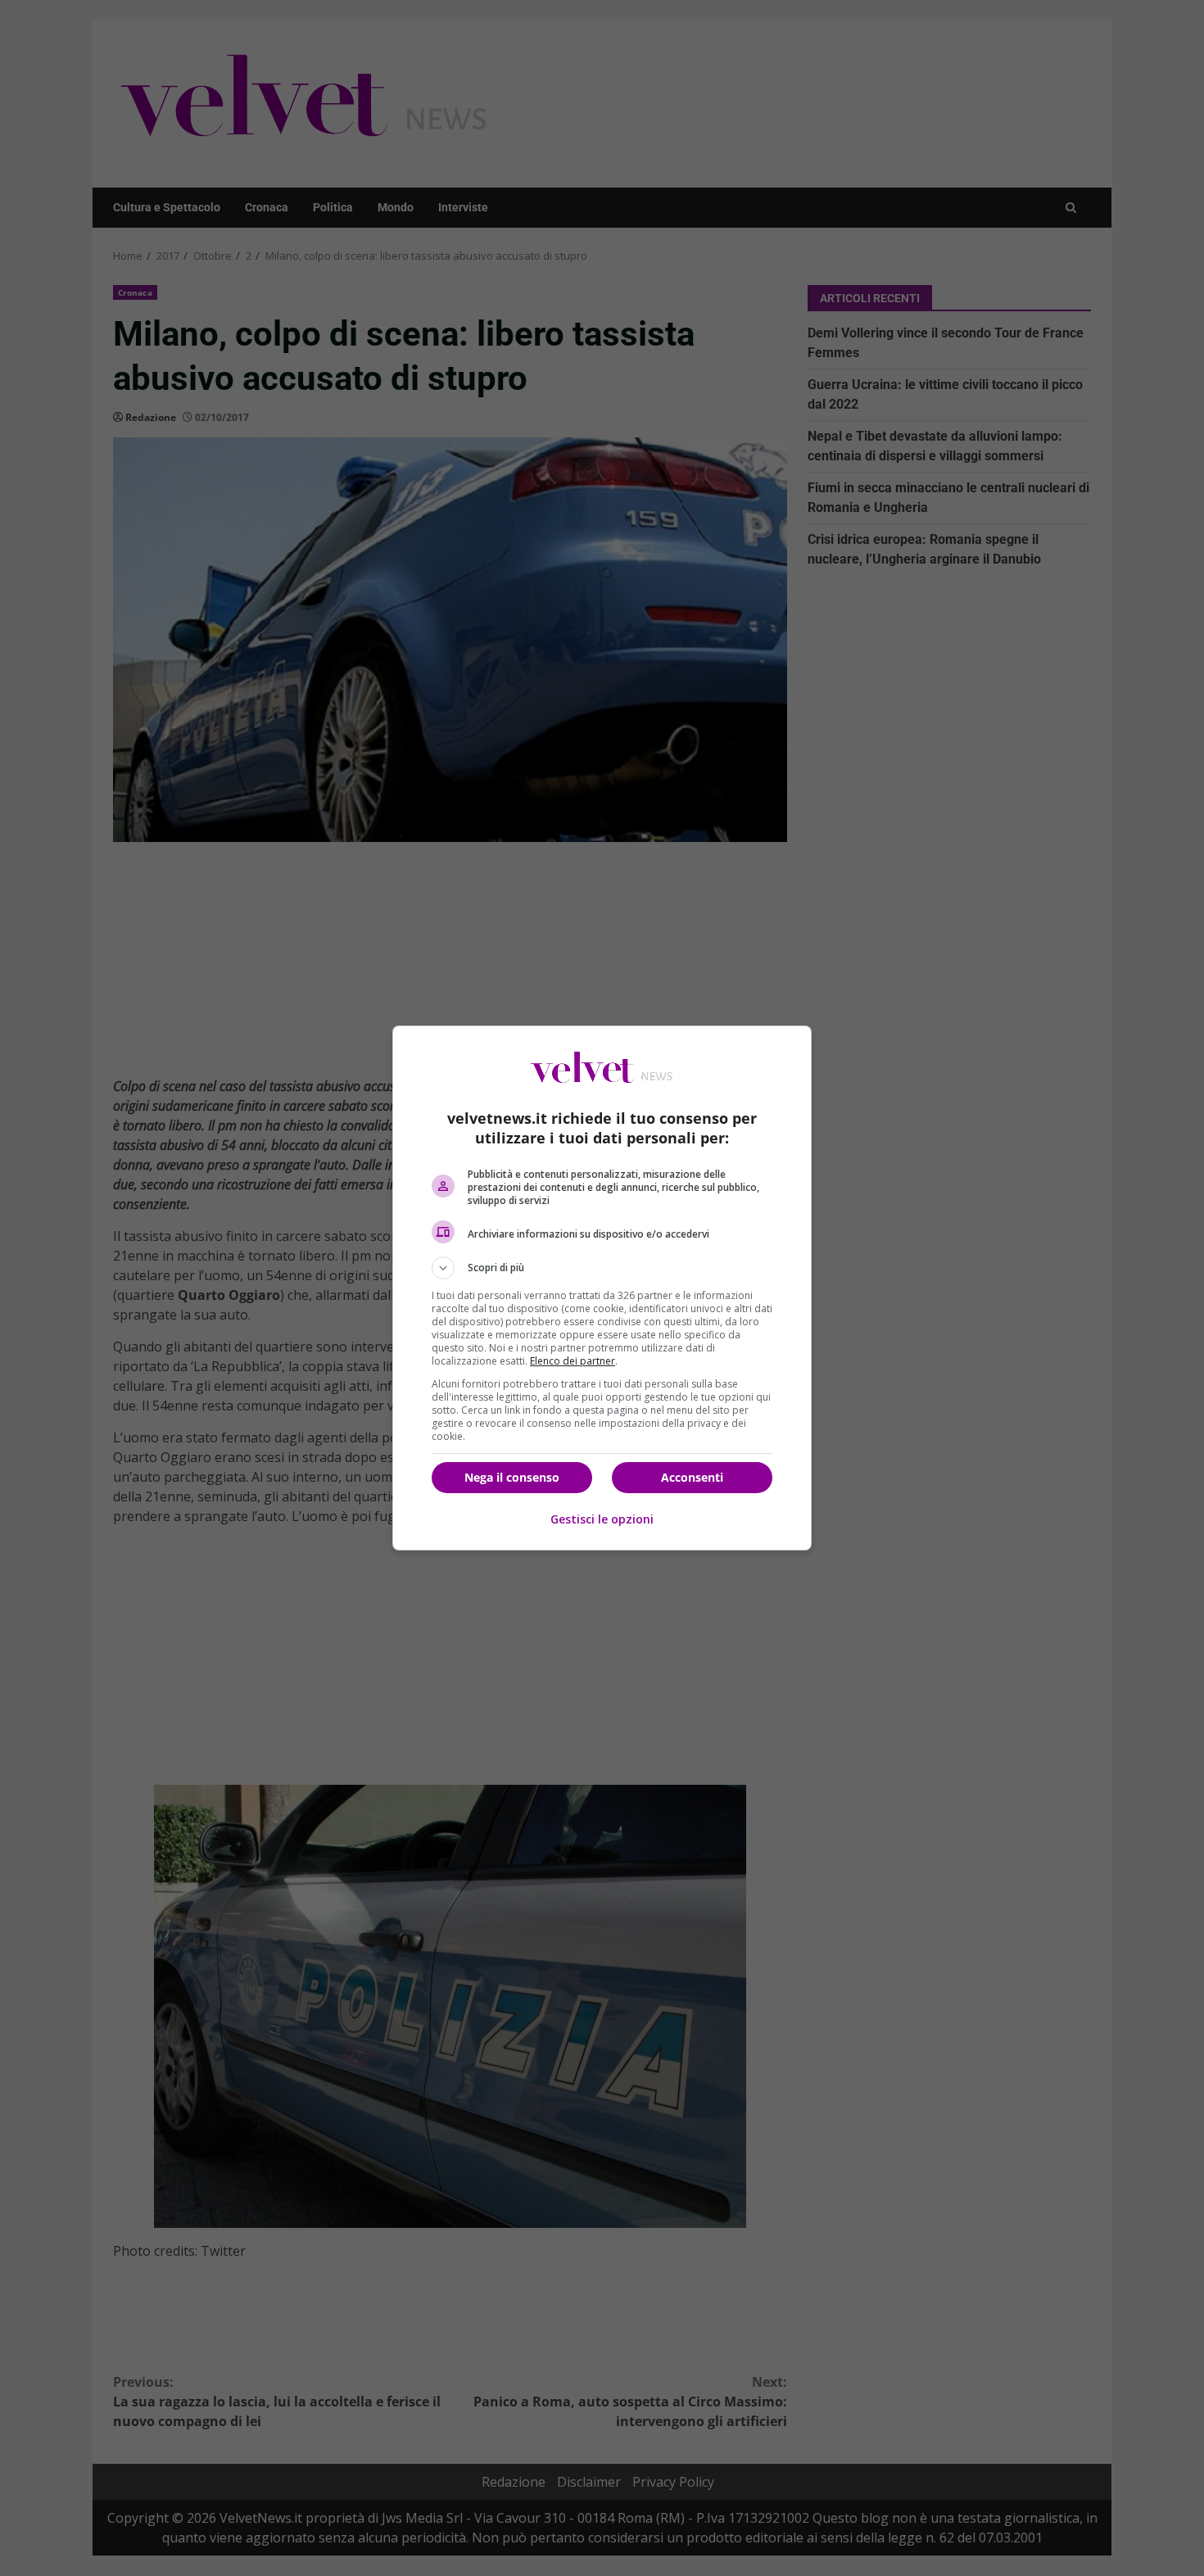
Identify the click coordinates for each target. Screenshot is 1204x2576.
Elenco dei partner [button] (573, 1361)
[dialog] (602, 1288)
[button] (602, 1268)
